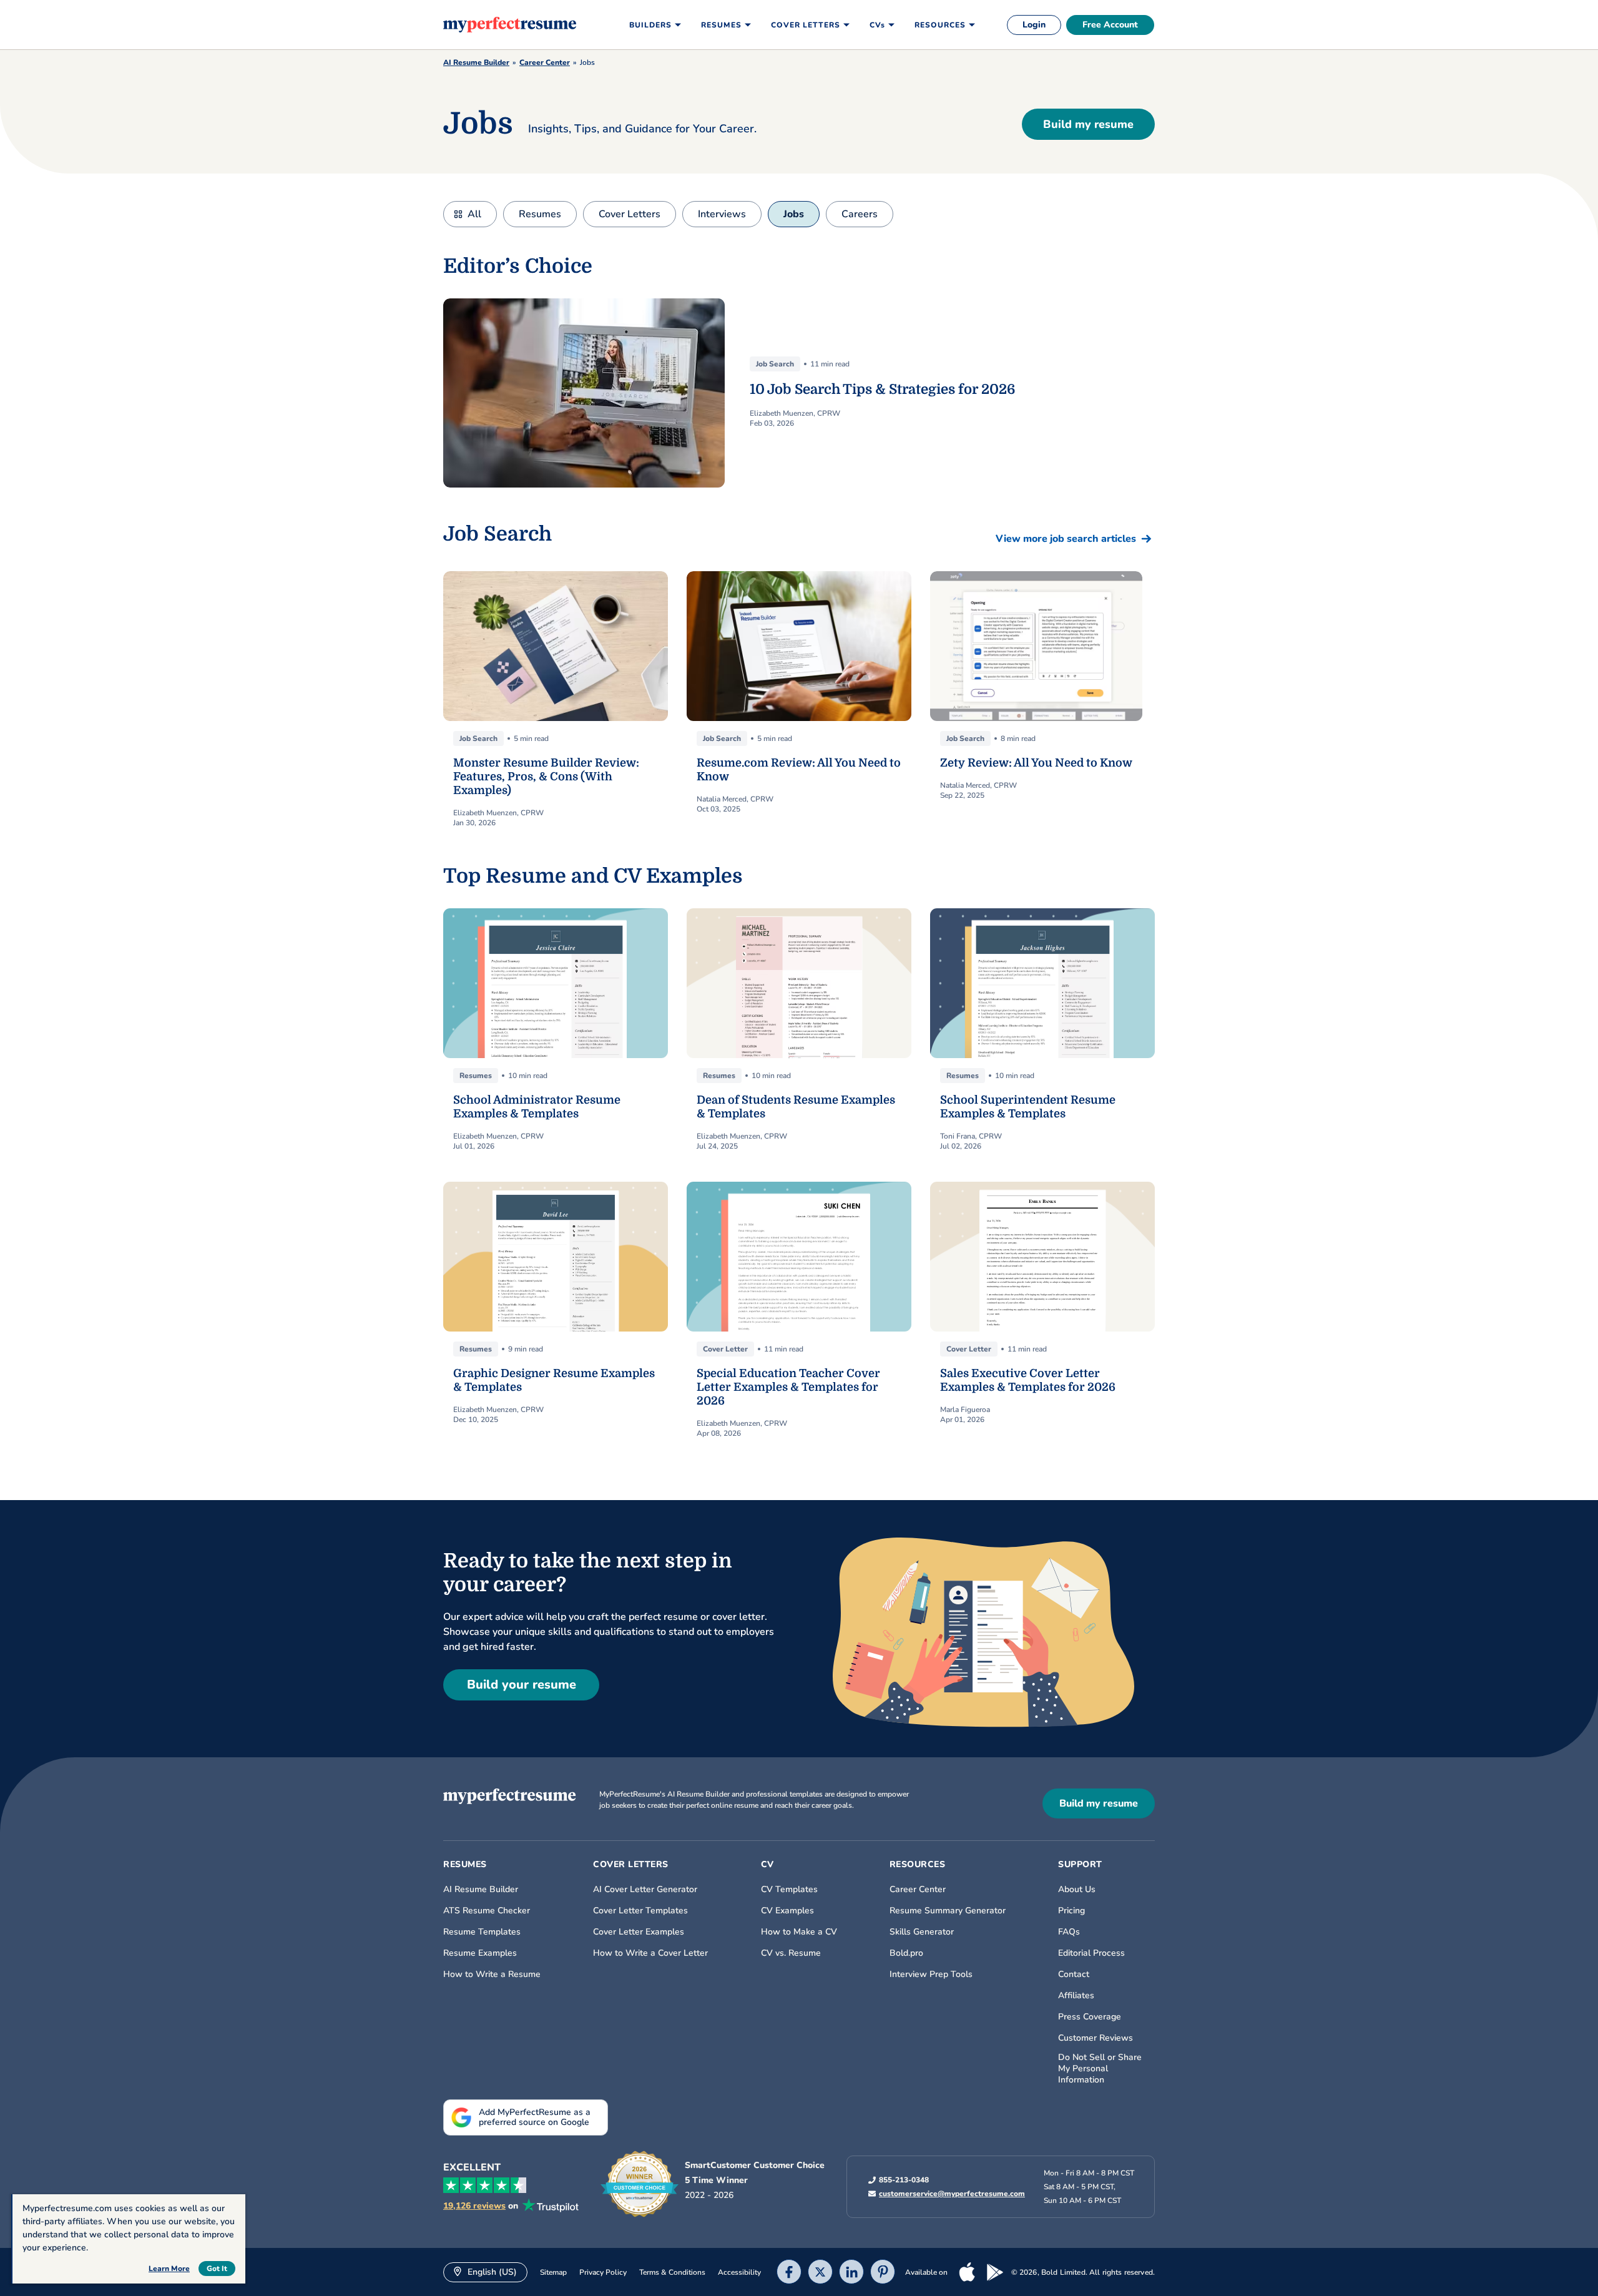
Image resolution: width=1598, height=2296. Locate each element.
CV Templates (789, 1890)
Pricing (1071, 1911)
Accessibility (739, 2272)
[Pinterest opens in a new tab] (883, 2273)
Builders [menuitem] (650, 25)
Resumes (540, 214)
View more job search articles (1066, 539)
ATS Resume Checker (487, 1911)
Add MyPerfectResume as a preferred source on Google (535, 2117)
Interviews (722, 214)
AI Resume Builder (476, 62)
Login (1034, 25)
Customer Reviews (1096, 2038)
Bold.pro (906, 1953)
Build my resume (1088, 124)
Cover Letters (630, 214)
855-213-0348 (904, 2180)
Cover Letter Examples (639, 1932)
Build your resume (522, 1685)
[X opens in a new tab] (820, 2273)
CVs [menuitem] (877, 25)
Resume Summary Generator (948, 1911)
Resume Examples (480, 1953)
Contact (1074, 1975)
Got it (217, 2269)
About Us (1077, 1890)
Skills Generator (922, 1932)
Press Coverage (1090, 2017)
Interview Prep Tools (931, 1975)
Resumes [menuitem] (721, 25)
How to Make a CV (799, 1932)
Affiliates (1076, 1996)
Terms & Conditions (672, 2272)
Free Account (1110, 25)
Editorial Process (1091, 1953)
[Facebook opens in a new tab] (789, 2273)
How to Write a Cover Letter (650, 1953)
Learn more (169, 2269)
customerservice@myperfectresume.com (952, 2194)
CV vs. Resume (791, 1953)
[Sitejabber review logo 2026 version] (640, 2184)
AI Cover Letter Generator (645, 1890)
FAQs (1069, 1932)
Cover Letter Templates (640, 1911)
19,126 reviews (474, 2206)
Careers (860, 214)
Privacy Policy (603, 2272)
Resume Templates (482, 1932)
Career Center (545, 62)
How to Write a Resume (492, 1975)
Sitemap (553, 2272)
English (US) (491, 2272)
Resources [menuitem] (940, 25)
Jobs (794, 214)
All (474, 214)
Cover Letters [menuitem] (806, 25)
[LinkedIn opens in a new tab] (851, 2273)
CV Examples (787, 1911)
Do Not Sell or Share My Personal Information (1100, 2069)
